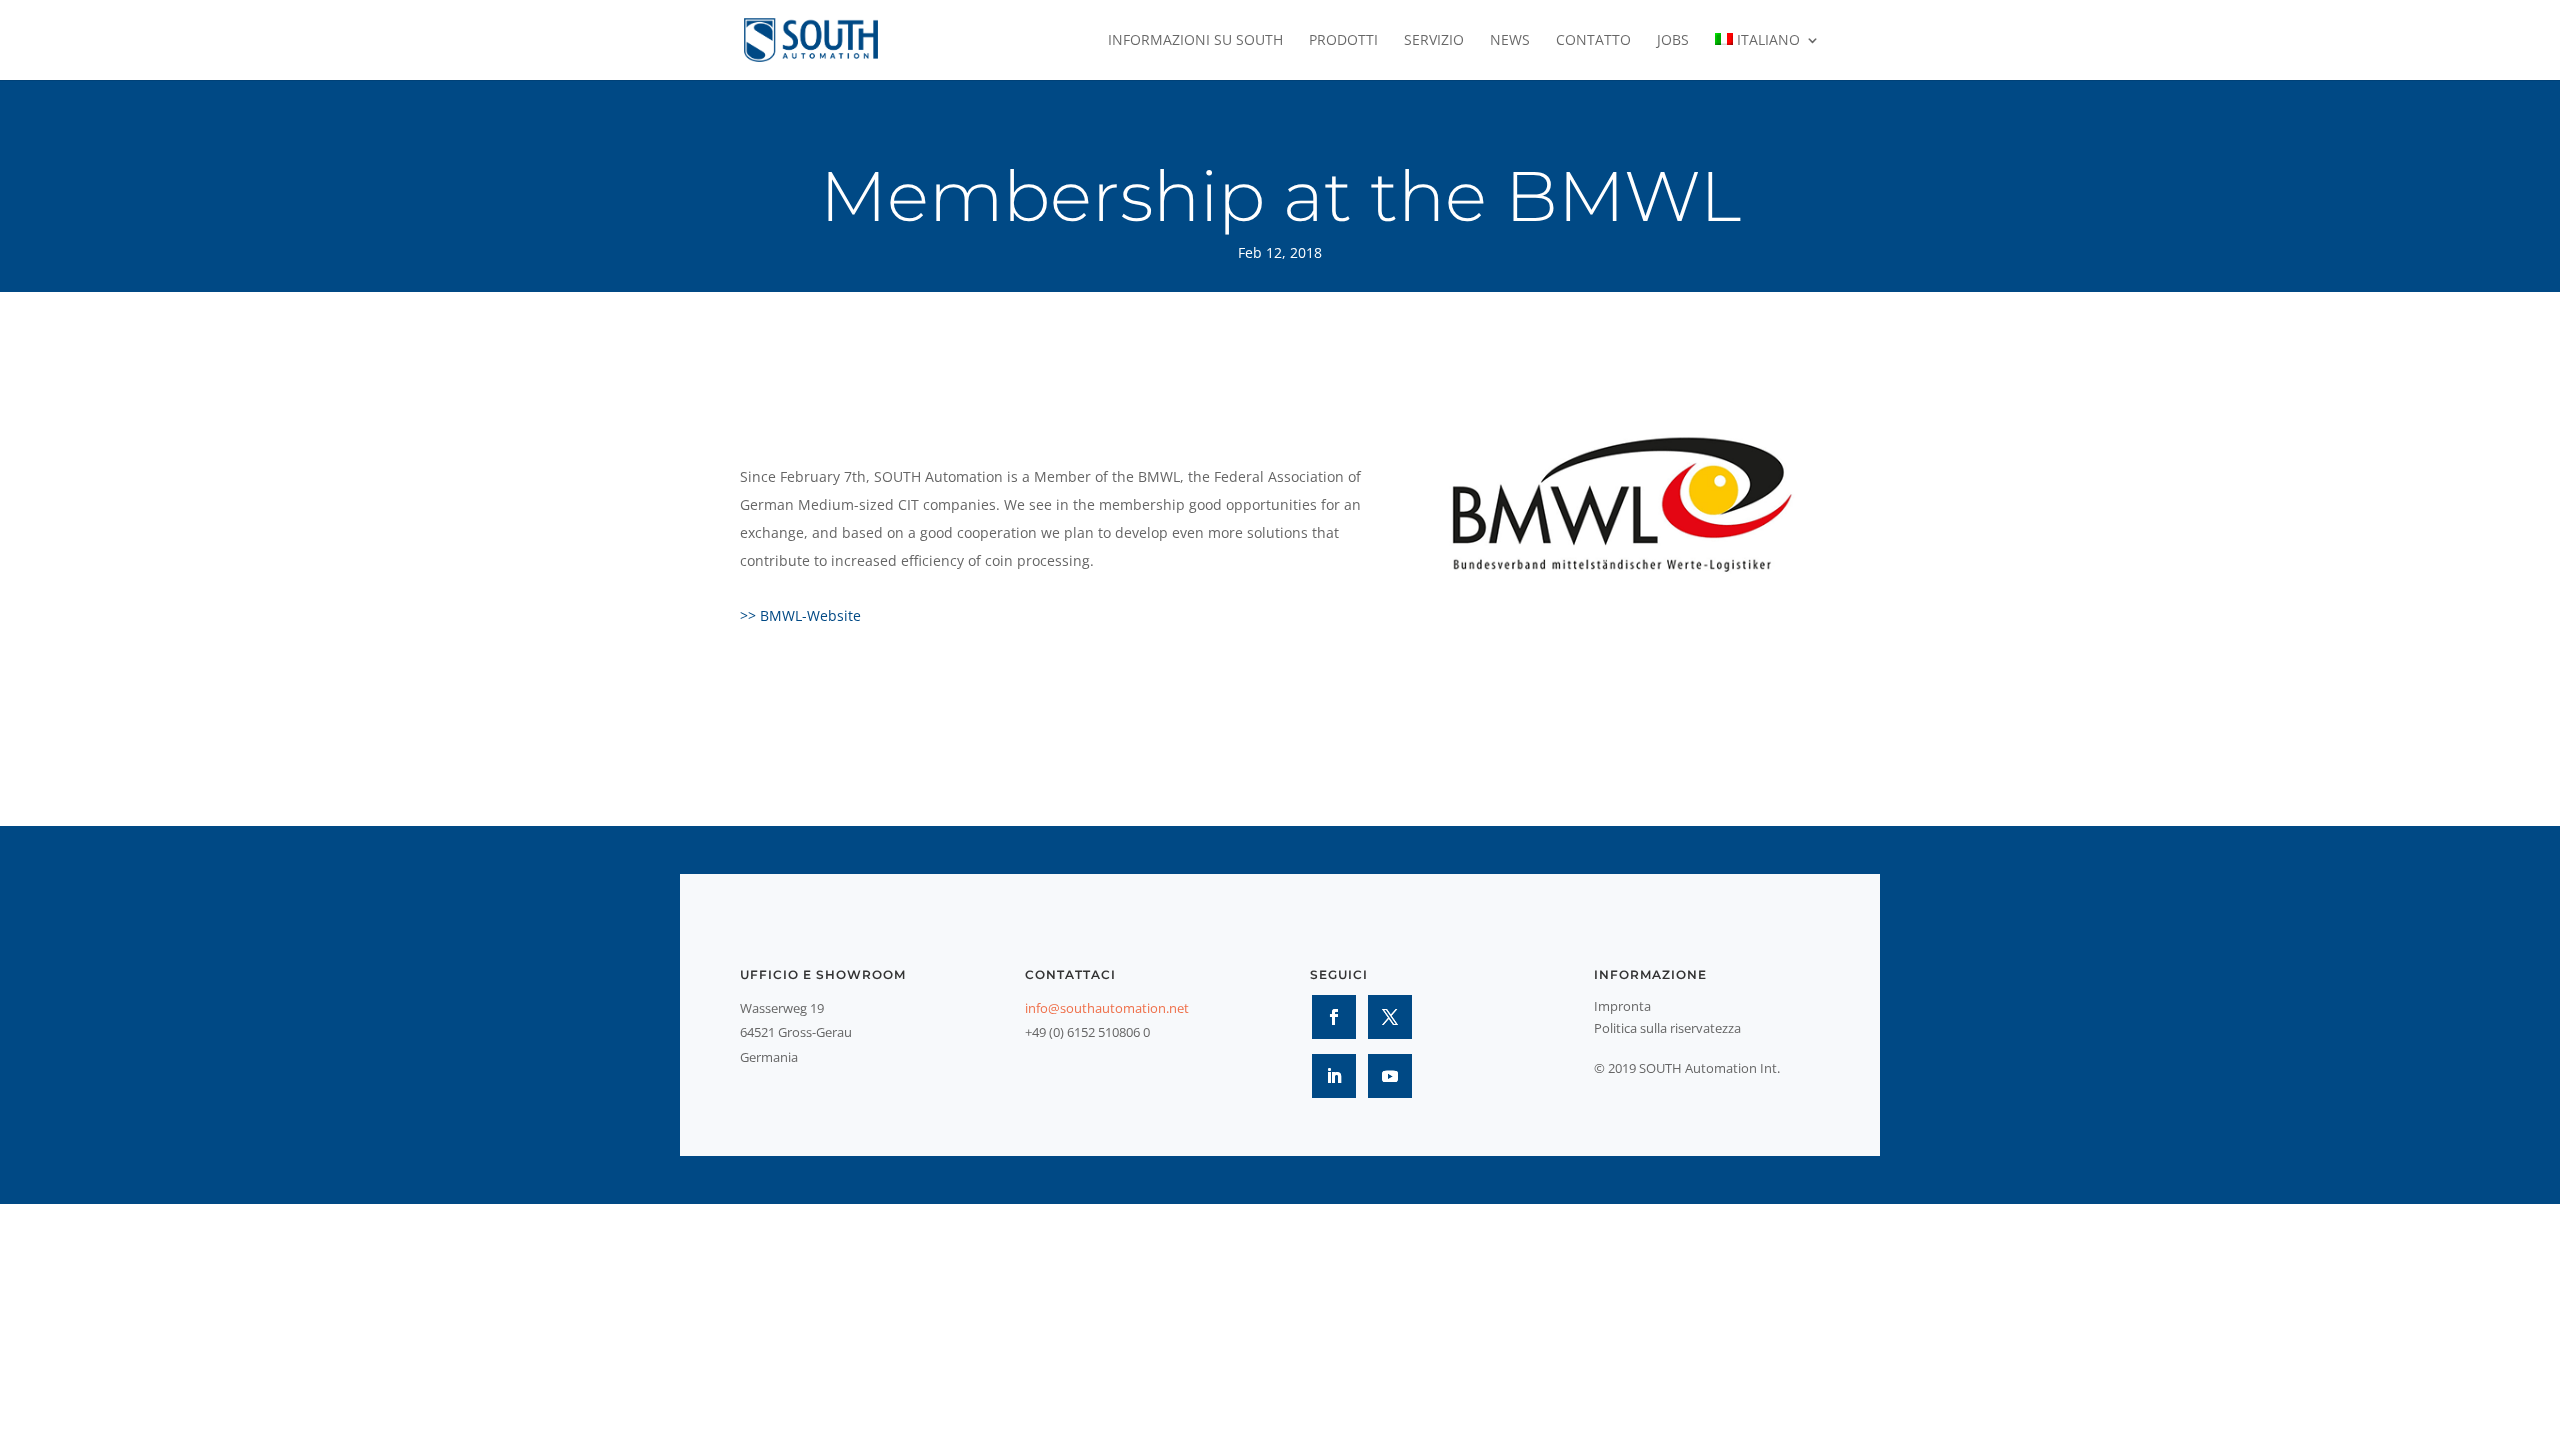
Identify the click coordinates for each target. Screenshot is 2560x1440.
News (1510, 41)
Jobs (1673, 41)
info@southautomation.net (1107, 1008)
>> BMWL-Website (800, 615)
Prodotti (1343, 41)
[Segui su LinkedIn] (1334, 1076)
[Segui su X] (1390, 1017)
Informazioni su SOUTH (1195, 41)
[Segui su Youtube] (1390, 1076)
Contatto (1593, 41)
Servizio (1434, 41)
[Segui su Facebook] (1334, 1017)
